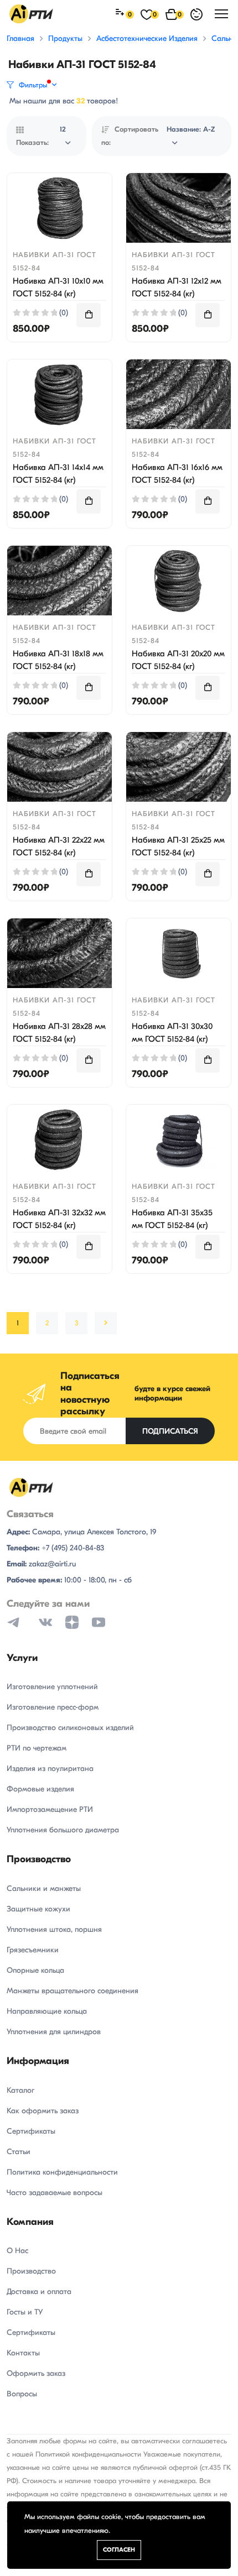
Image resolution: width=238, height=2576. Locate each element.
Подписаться (170, 1431)
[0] (121, 14)
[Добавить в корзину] (89, 315)
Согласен (119, 2550)
